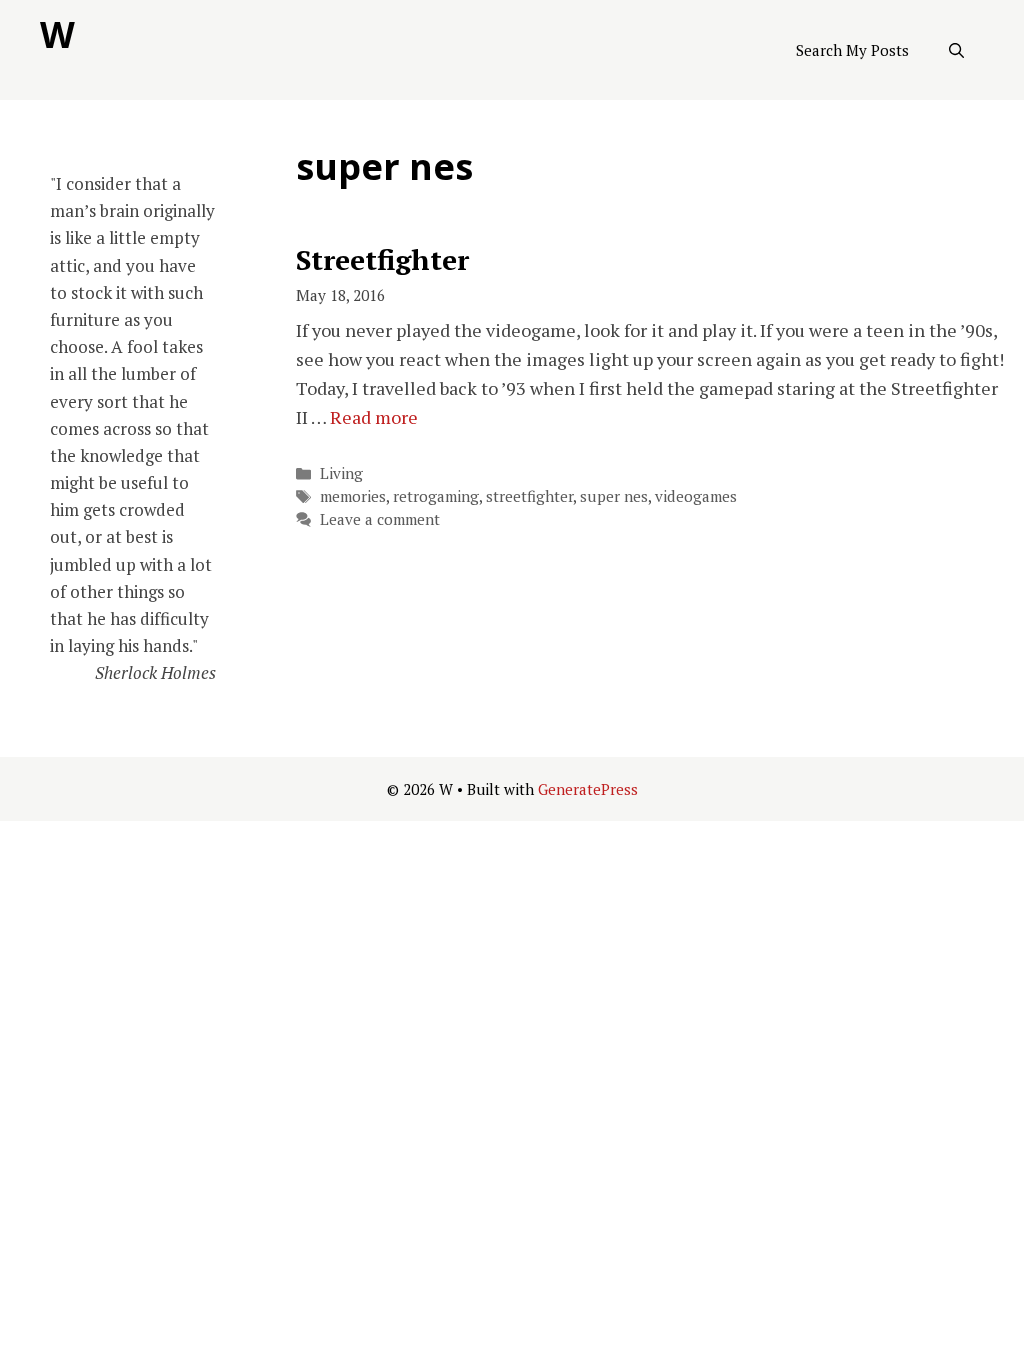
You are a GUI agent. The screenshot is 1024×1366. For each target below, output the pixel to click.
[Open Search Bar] (956, 50)
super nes (614, 496)
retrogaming (436, 496)
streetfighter (529, 496)
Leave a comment (380, 519)
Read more (374, 417)
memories (353, 496)
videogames (696, 496)
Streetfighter (382, 259)
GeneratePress (588, 789)
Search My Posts (852, 50)
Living (341, 473)
